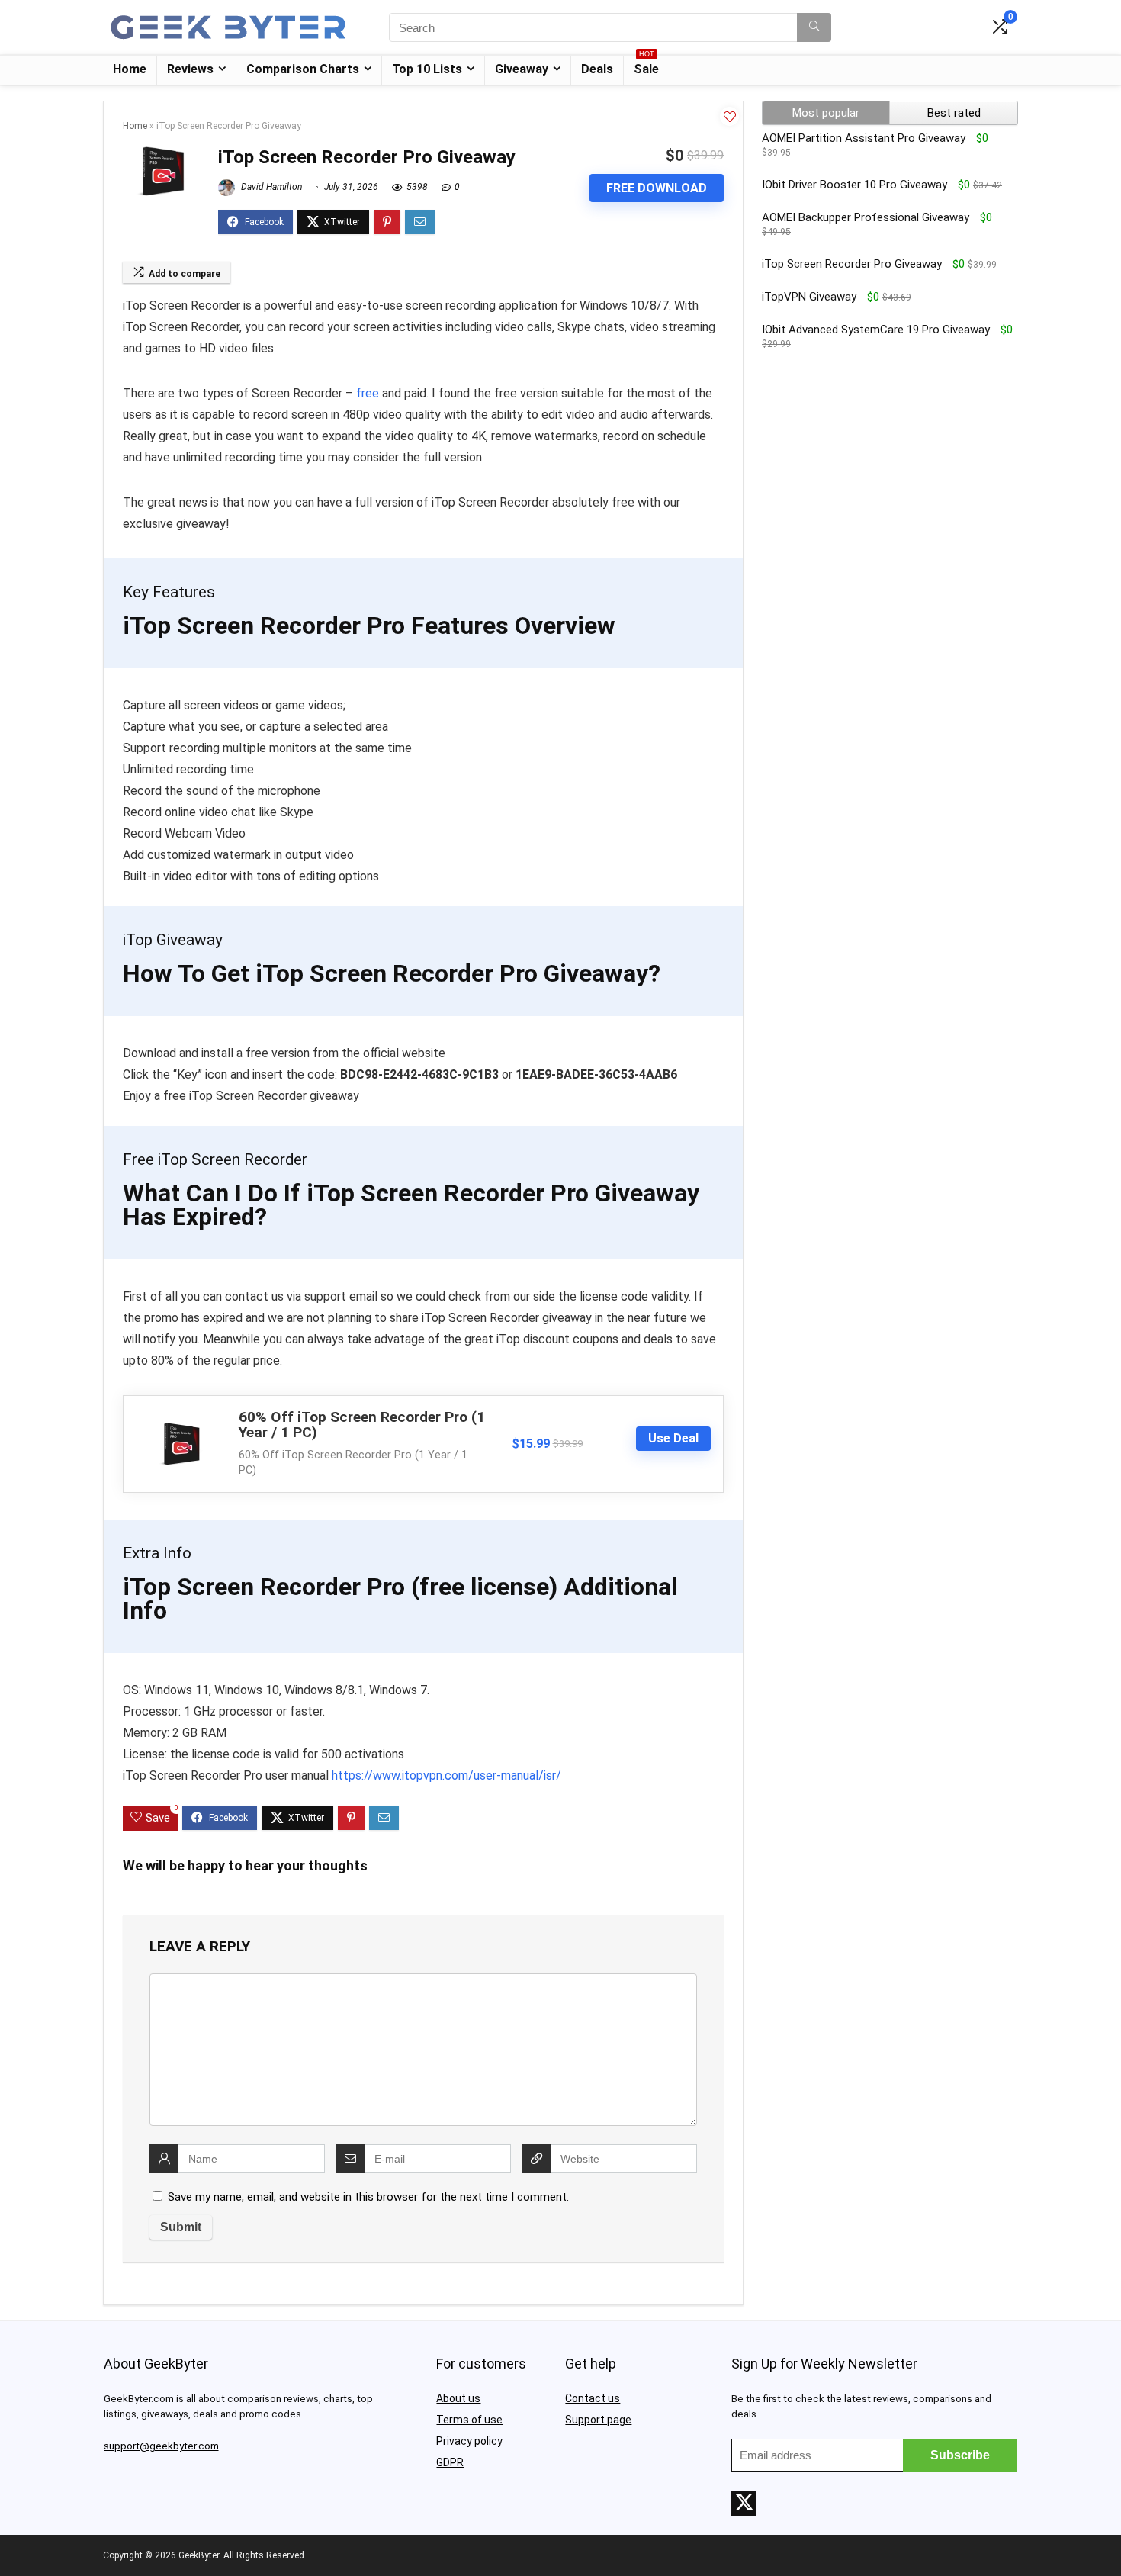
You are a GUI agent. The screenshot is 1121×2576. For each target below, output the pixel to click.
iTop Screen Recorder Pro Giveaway (852, 264)
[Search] (814, 27)
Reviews (190, 69)
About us (458, 2398)
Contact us (593, 2398)
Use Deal (673, 1438)
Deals (597, 69)
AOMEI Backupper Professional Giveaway (866, 217)
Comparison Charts (303, 69)
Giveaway (522, 69)
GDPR (450, 2462)
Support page (598, 2420)
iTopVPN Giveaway (809, 297)
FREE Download (657, 188)
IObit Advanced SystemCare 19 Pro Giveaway (876, 330)
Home (130, 69)
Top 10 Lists (427, 69)
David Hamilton (270, 187)
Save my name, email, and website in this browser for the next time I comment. (368, 2197)
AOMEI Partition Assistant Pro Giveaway (864, 138)
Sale (646, 66)
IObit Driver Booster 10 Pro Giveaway (854, 185)
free (368, 393)
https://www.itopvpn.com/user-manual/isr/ (446, 1775)
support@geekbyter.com (161, 2446)
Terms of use (469, 2420)
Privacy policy (469, 2441)
